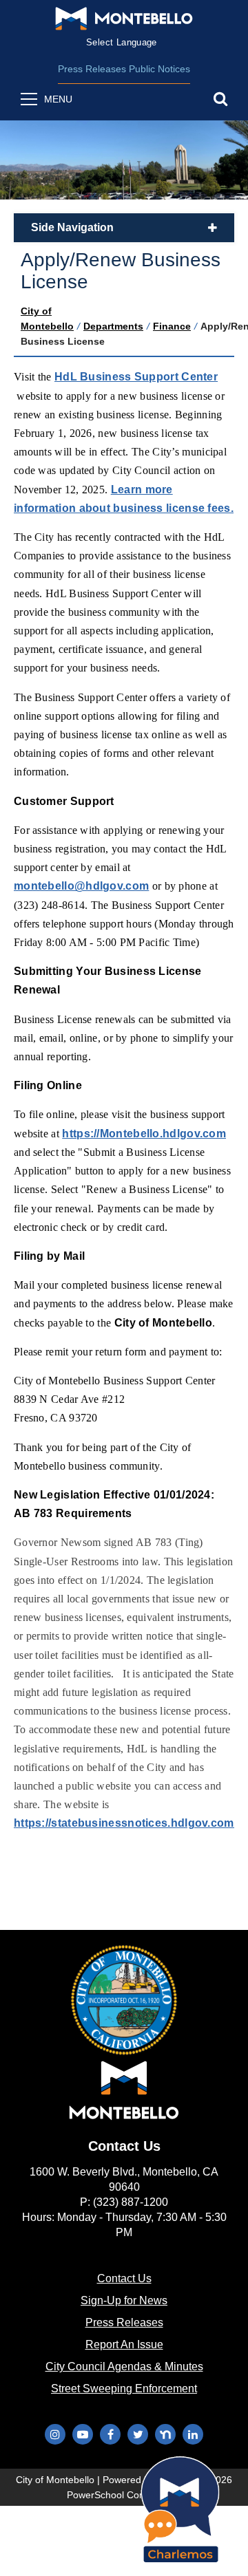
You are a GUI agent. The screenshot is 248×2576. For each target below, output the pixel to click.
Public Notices (159, 69)
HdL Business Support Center (136, 377)
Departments (113, 326)
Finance (172, 326)
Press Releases (92, 69)
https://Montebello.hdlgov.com (144, 1134)
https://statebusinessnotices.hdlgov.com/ (125, 1823)
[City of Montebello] (124, 19)
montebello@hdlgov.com (81, 886)
